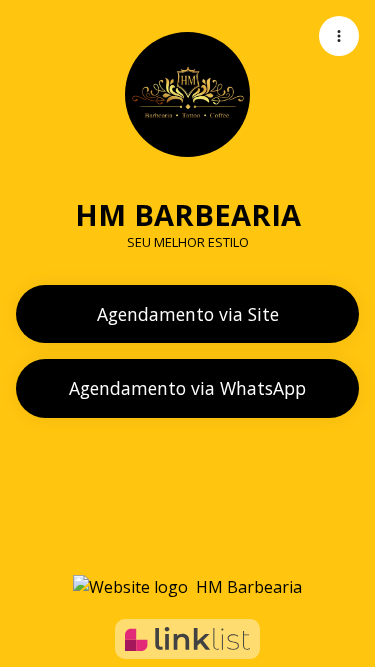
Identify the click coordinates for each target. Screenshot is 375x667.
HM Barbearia (249, 587)
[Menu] (339, 36)
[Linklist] (187, 639)
